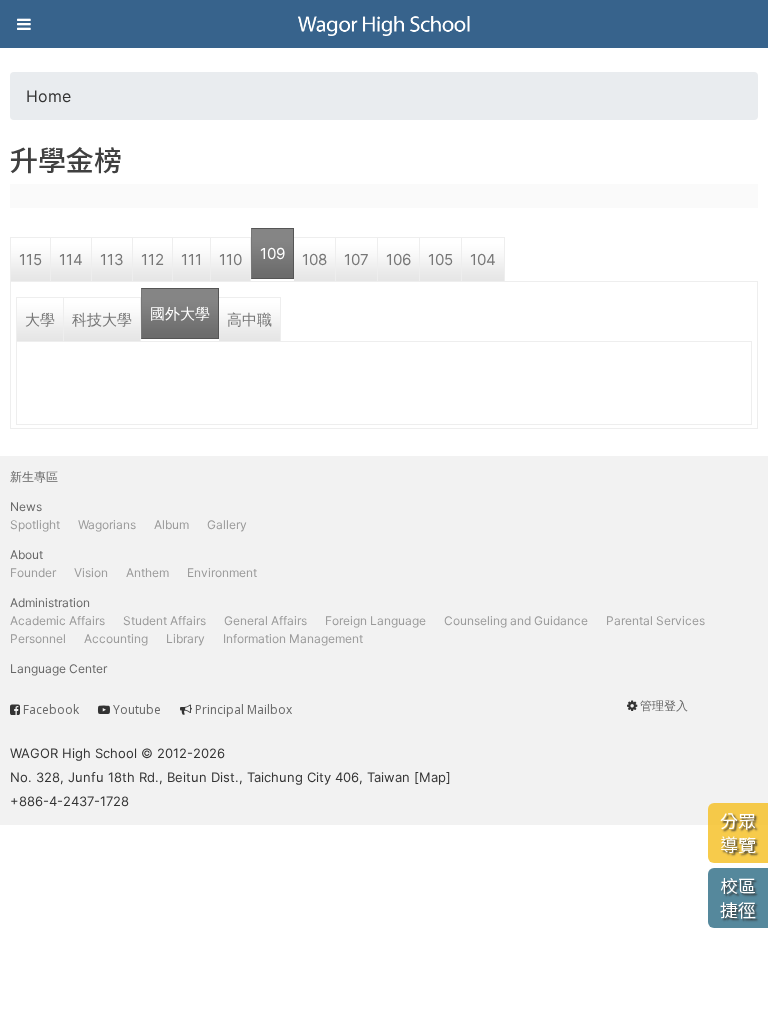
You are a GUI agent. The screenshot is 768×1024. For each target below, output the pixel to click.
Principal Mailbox (243, 709)
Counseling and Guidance (516, 620)
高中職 (249, 319)
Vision (91, 572)
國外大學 (180, 313)
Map (432, 777)
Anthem (147, 572)
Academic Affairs (57, 620)
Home (48, 96)
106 (398, 259)
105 (440, 259)
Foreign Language (375, 620)
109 (272, 253)
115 (30, 259)
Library (185, 638)
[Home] (384, 24)
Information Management (293, 638)
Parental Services (655, 620)
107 (356, 259)
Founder (33, 572)
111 (191, 259)
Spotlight (35, 524)
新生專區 (34, 476)
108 (314, 259)
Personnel (38, 638)
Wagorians (107, 524)
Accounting (116, 638)
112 (152, 259)
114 (71, 259)
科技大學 (102, 319)
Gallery (227, 524)
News (26, 506)
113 (112, 259)
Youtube (137, 709)
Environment (222, 572)
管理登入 (664, 705)
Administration (50, 602)
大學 (40, 319)
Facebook (51, 709)
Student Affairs (164, 620)
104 (483, 259)
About (26, 554)
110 (230, 259)
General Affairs (265, 620)
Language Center (58, 668)
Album (171, 524)
